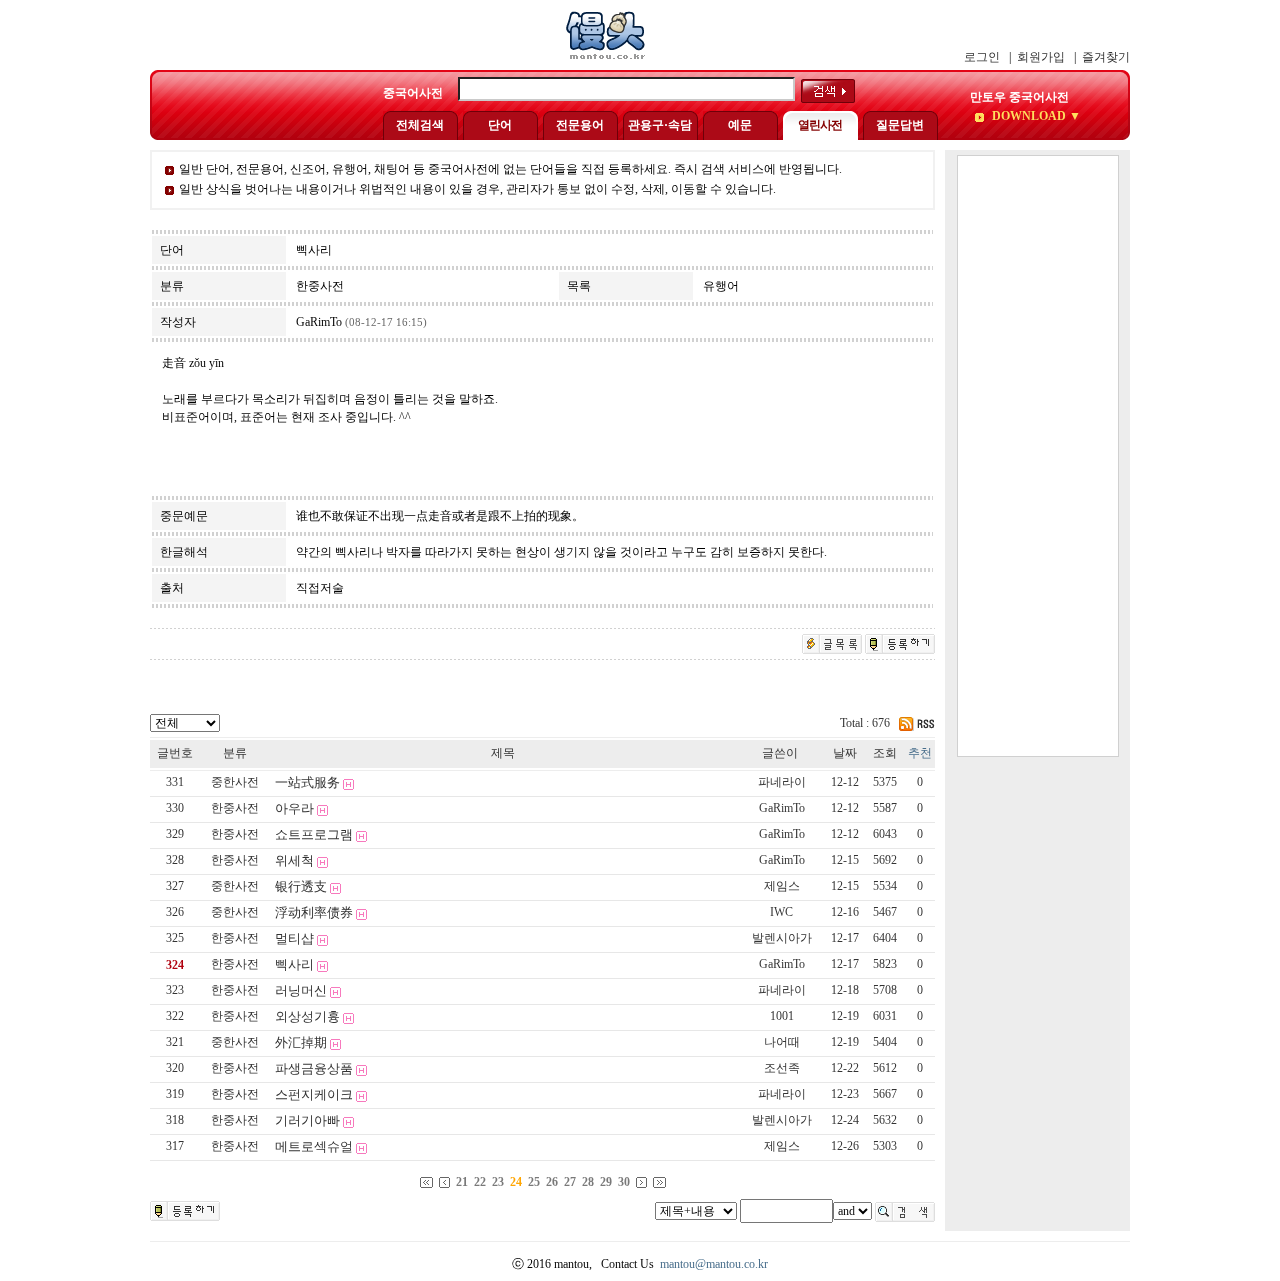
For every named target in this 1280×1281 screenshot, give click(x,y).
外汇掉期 (301, 1042)
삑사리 (294, 964)
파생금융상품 (314, 1068)
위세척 (294, 860)
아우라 (294, 808)
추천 (920, 753)
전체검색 (420, 125)
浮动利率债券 (314, 912)
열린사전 (820, 125)
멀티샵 (294, 938)
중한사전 (235, 782)
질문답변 (900, 125)
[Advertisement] (1038, 456)
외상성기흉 (307, 1016)
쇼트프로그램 (314, 834)
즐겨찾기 (1106, 57)
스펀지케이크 (314, 1094)
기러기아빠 (307, 1120)
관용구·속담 (660, 125)
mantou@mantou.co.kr (714, 1264)
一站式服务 (307, 782)
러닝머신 (301, 990)
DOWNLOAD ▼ (1035, 116)
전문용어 (580, 125)
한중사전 (235, 808)
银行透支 (301, 886)
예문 (740, 125)
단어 (500, 125)
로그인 (982, 57)
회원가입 (1041, 57)
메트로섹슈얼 (314, 1146)
